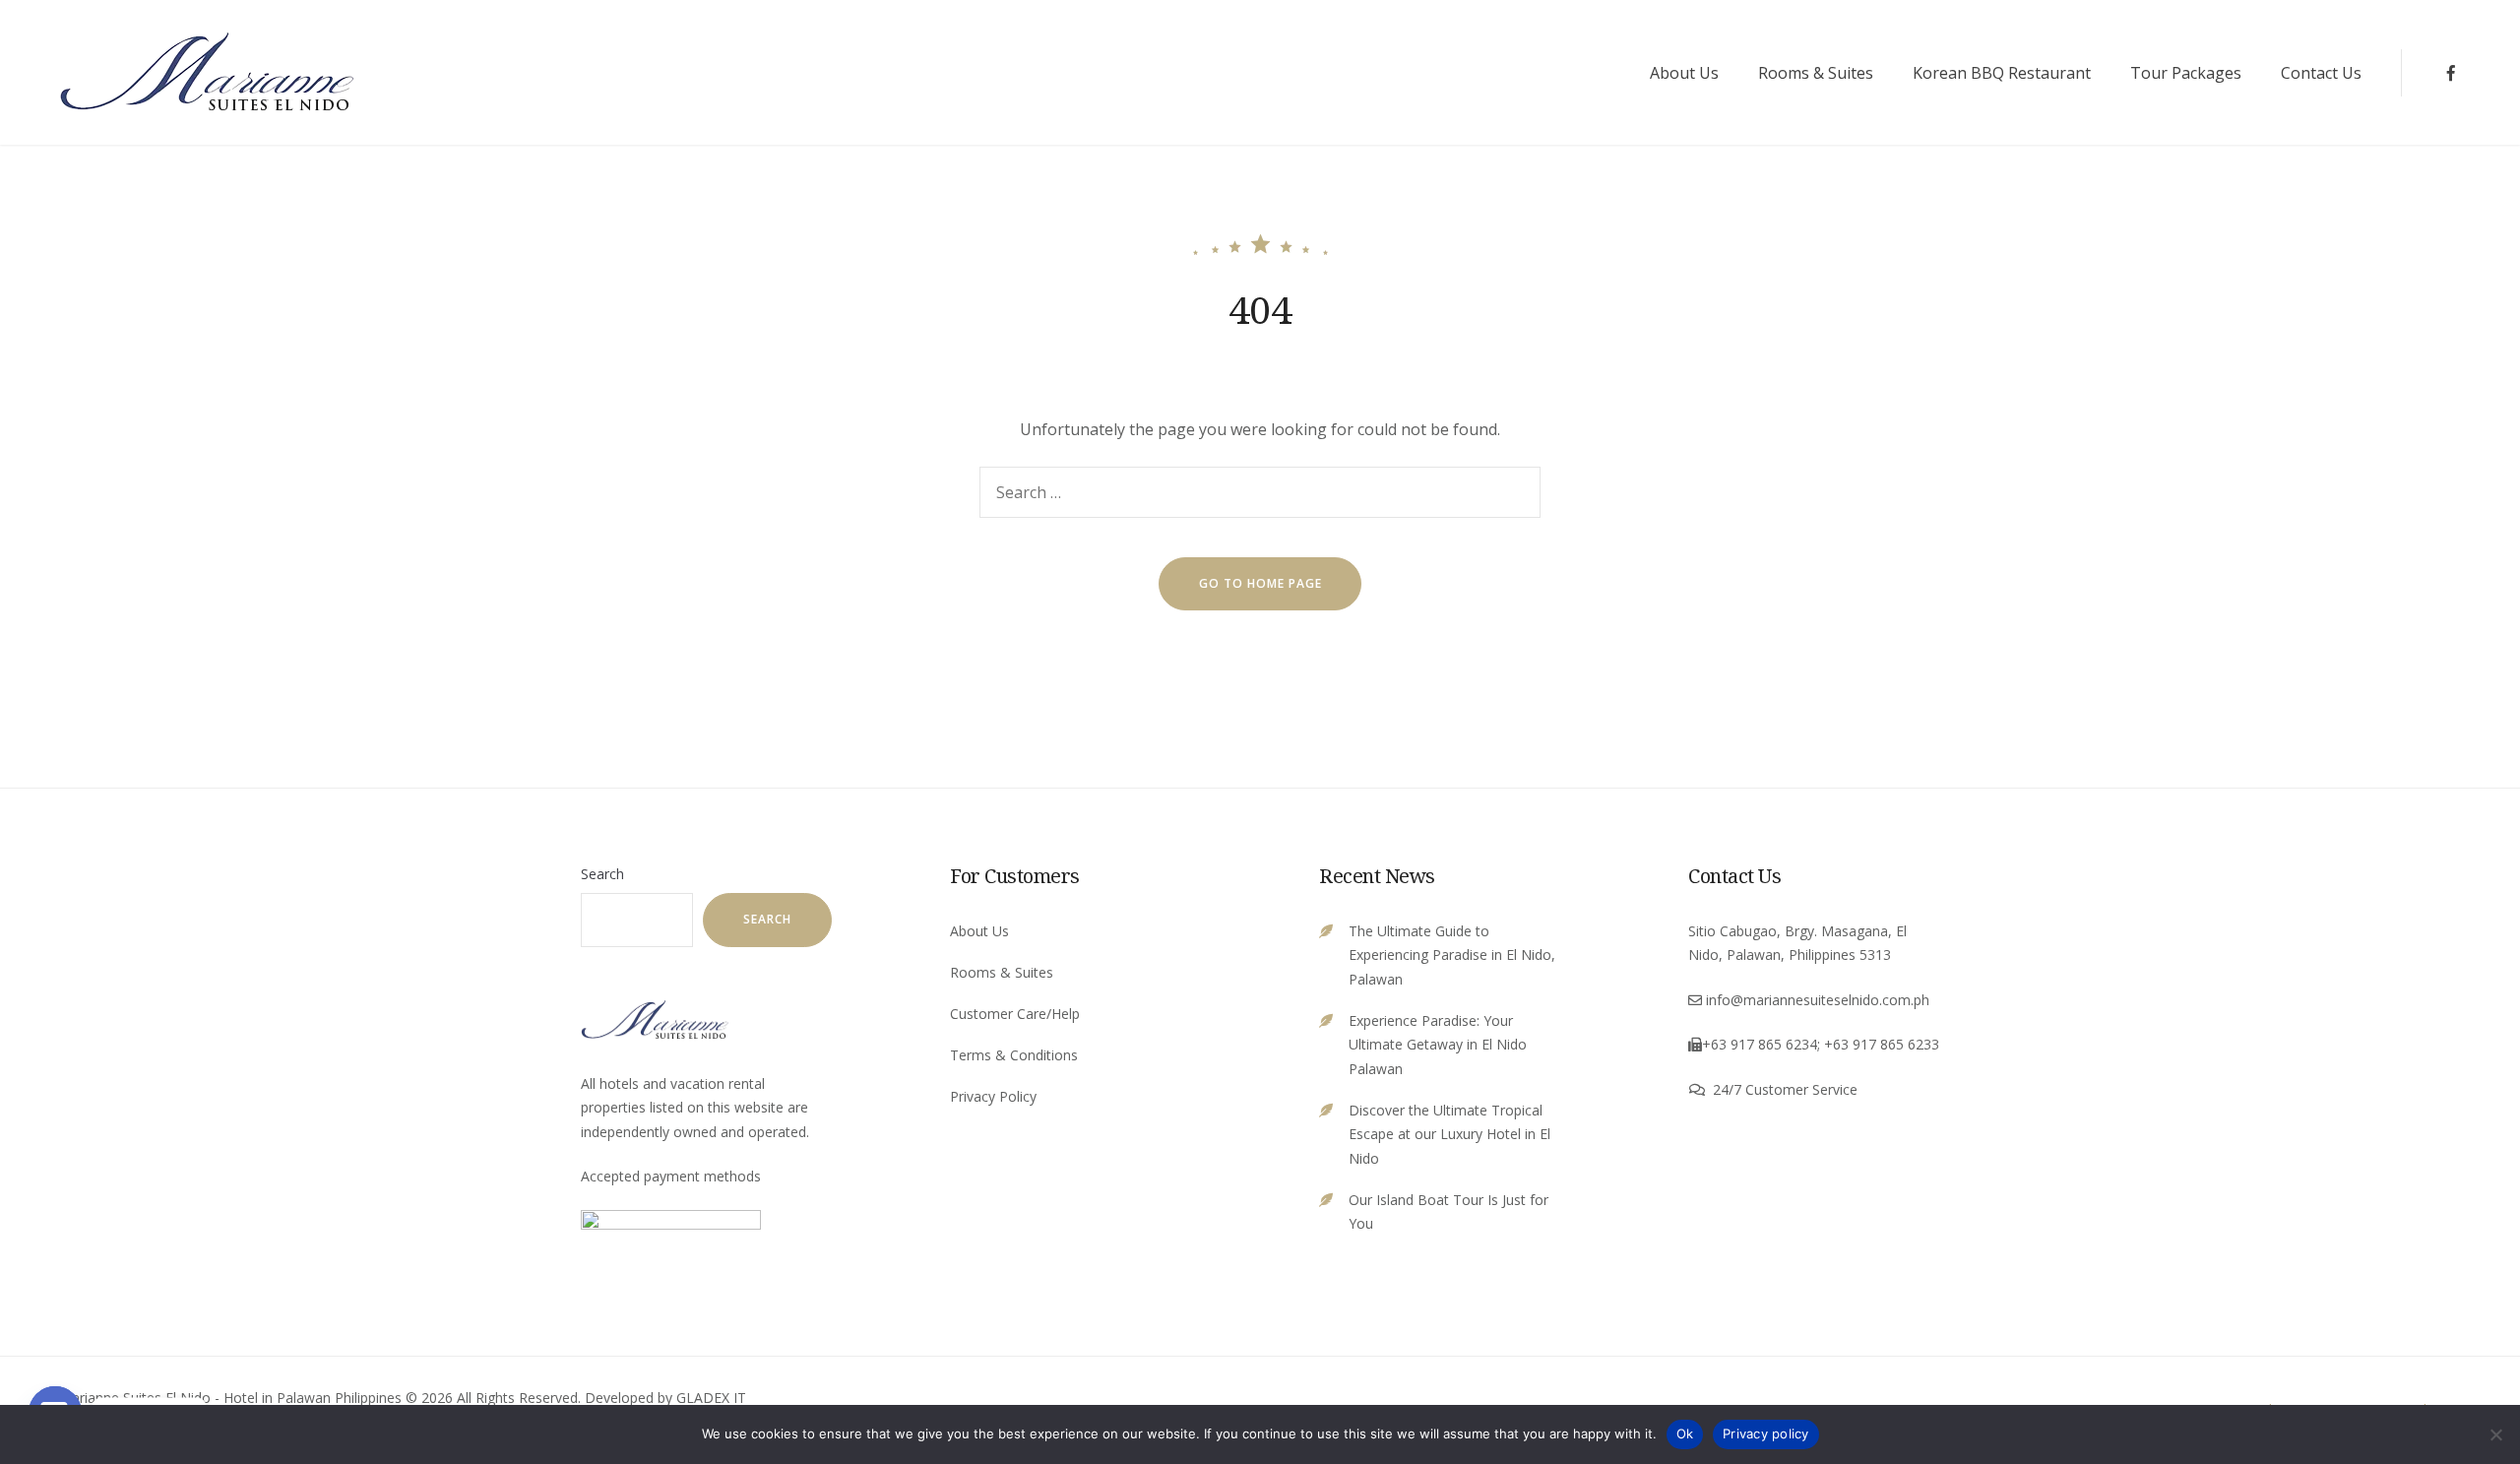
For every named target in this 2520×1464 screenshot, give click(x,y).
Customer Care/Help (1015, 1014)
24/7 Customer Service (1785, 1089)
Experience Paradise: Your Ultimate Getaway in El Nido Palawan (1438, 1045)
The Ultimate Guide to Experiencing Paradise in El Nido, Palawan (1452, 955)
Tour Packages (2186, 73)
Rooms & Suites (1816, 73)
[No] (2495, 1434)
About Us (1684, 73)
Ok (1685, 1433)
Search (602, 874)
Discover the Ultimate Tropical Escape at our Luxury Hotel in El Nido (1449, 1134)
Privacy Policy (993, 1096)
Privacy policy (1766, 1433)
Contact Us (2321, 73)
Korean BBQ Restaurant (2002, 73)
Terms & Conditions (1014, 1055)
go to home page (1260, 583)
